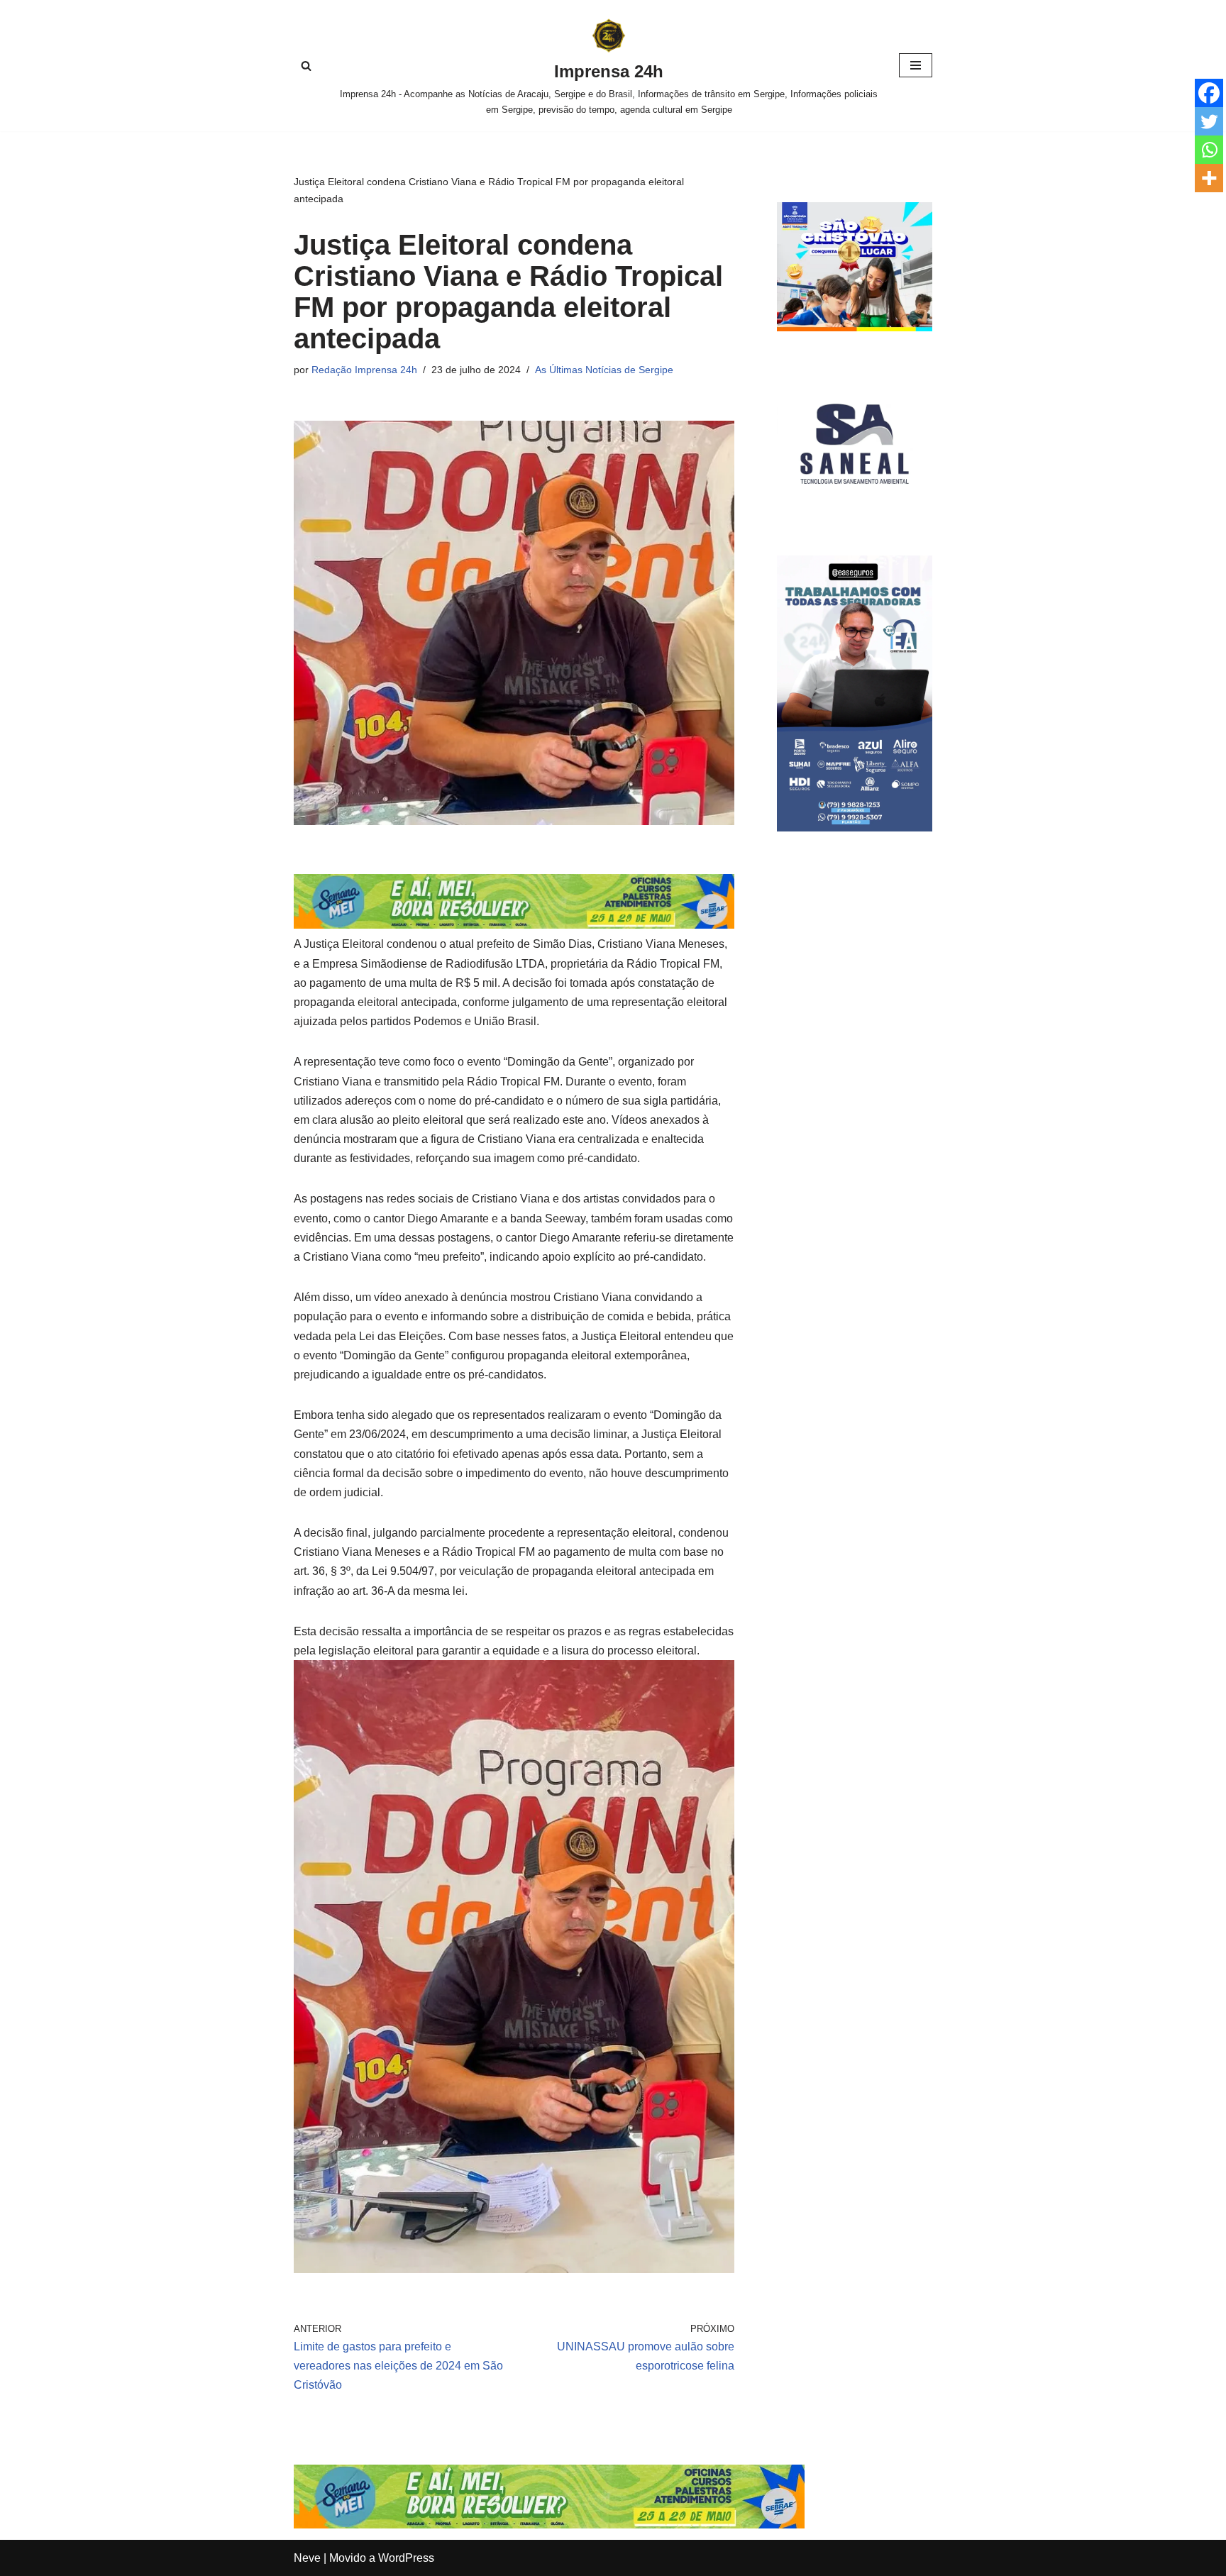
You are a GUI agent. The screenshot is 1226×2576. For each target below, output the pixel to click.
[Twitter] (1209, 121)
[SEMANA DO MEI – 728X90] (514, 925)
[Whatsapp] (1209, 150)
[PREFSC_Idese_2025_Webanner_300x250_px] (855, 327)
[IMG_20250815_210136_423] (855, 828)
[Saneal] (855, 518)
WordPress (406, 2558)
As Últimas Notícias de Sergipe (604, 370)
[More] (1209, 178)
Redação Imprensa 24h (364, 370)
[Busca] (306, 66)
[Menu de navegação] (916, 65)
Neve (307, 2558)
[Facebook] (1209, 93)
